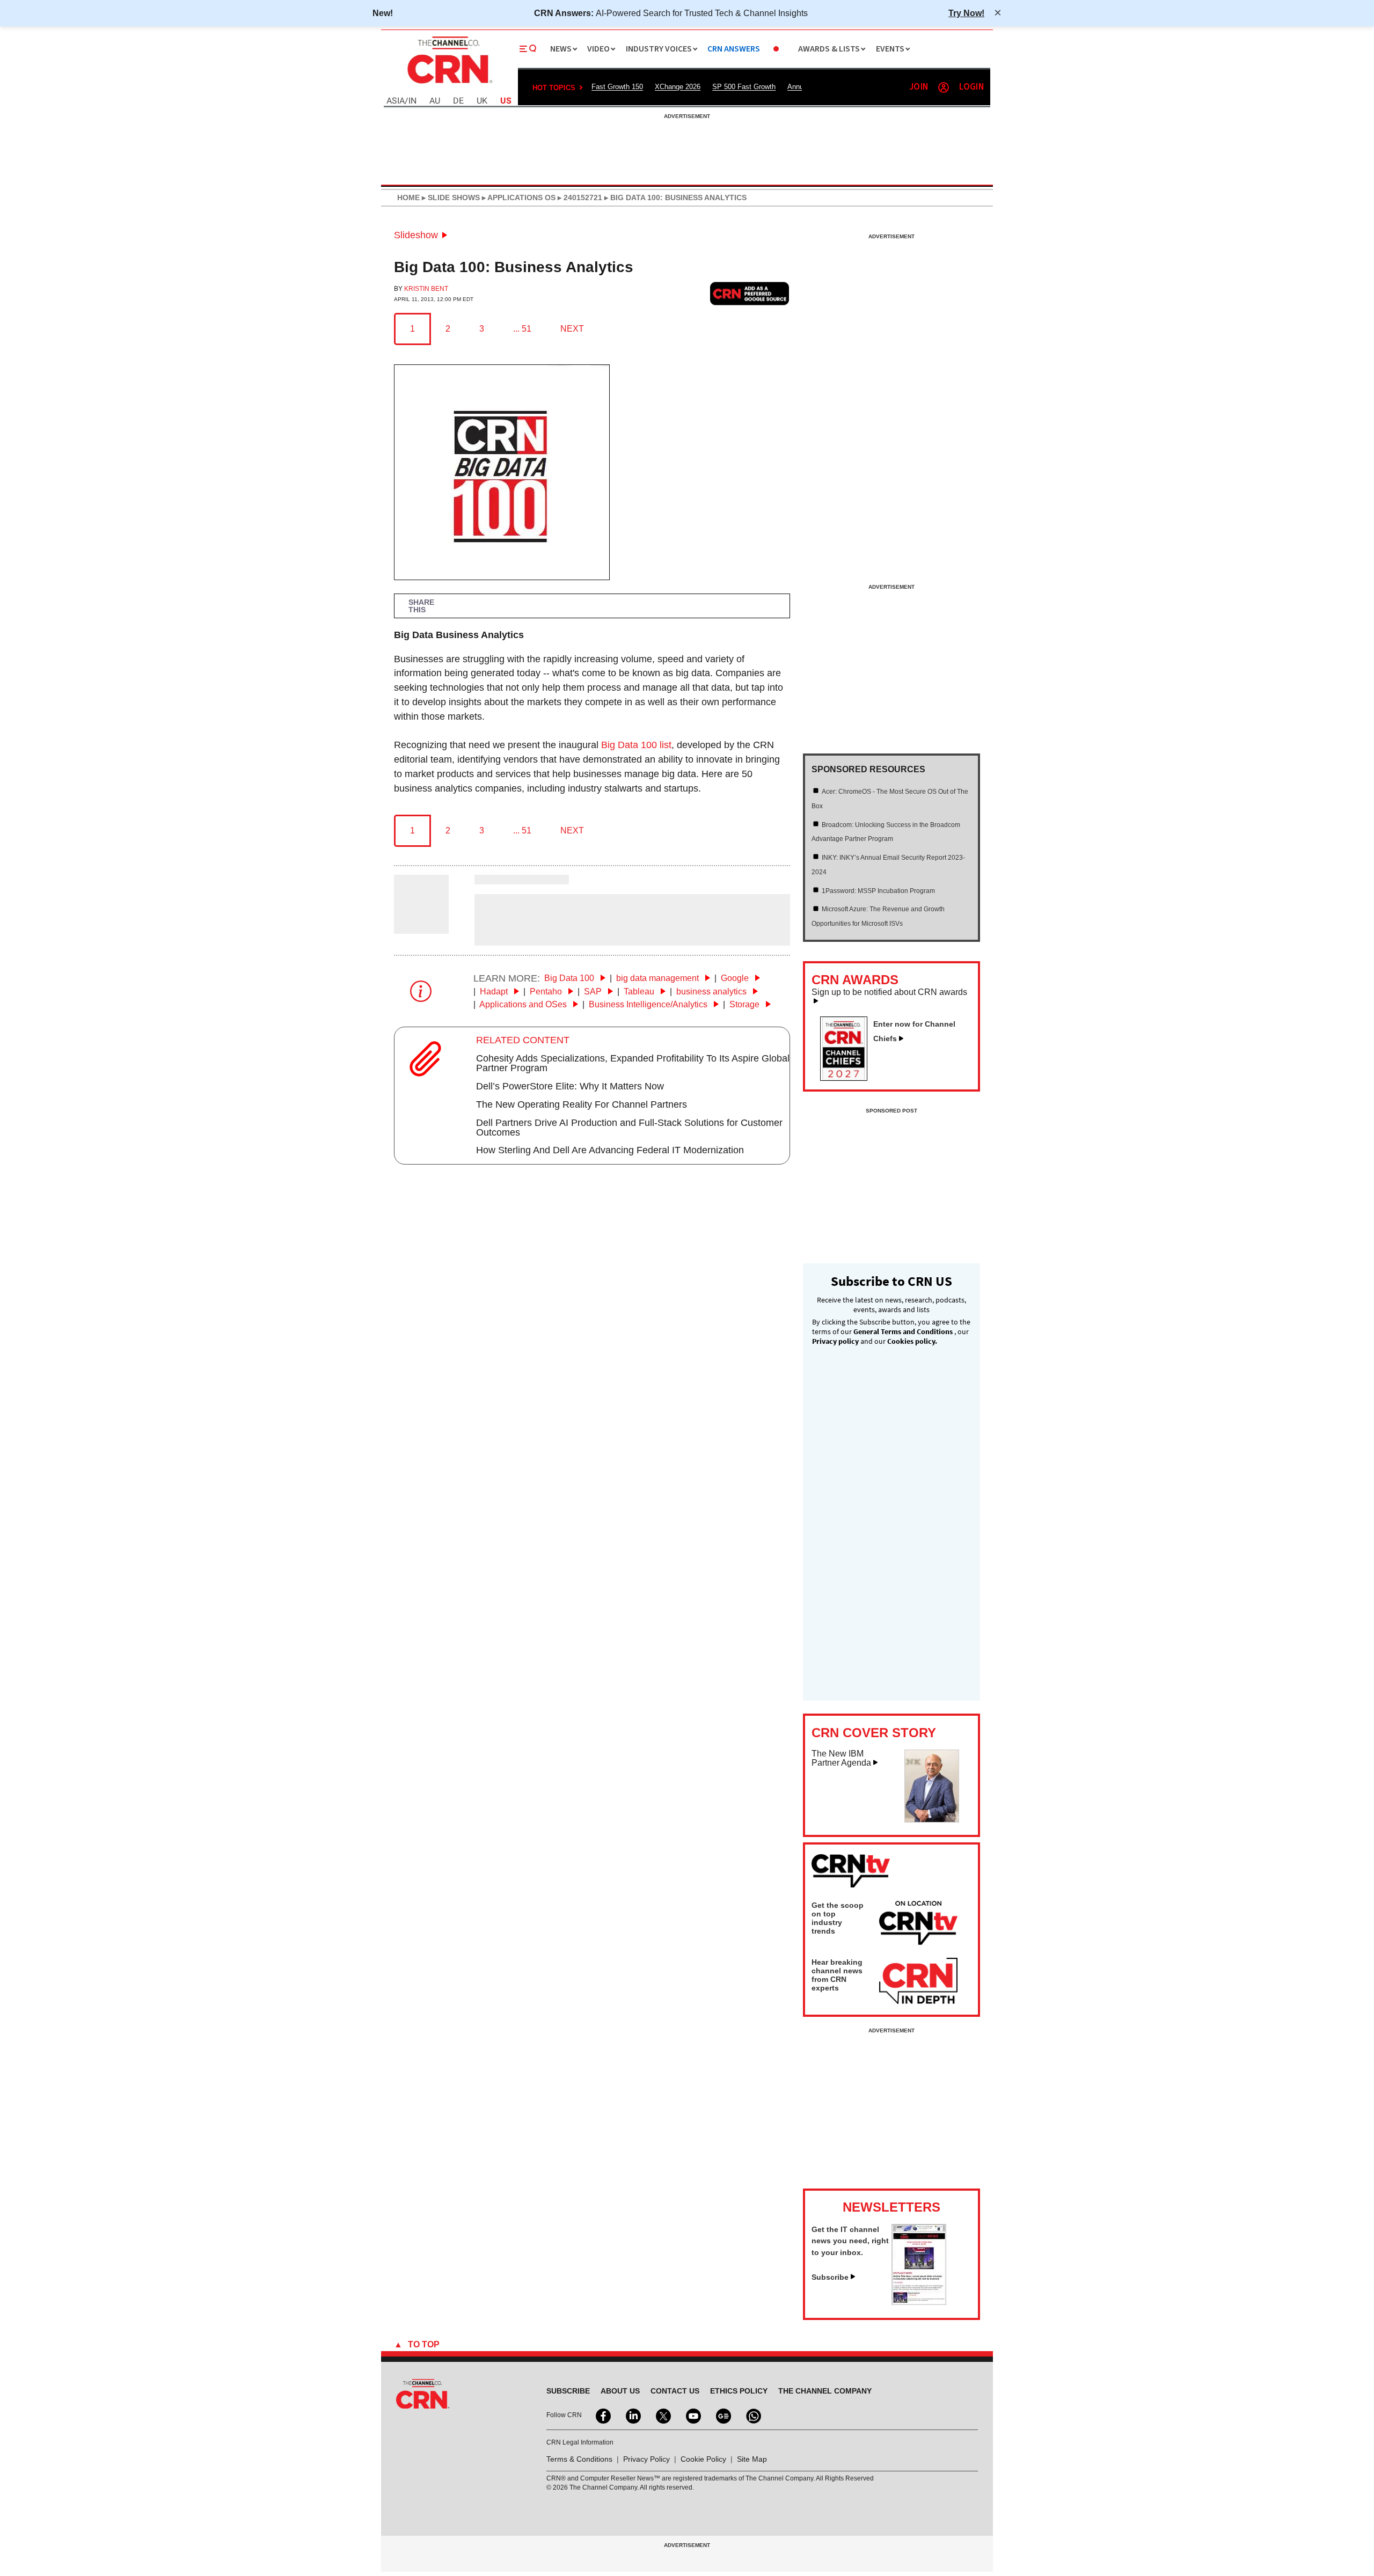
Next (572, 329)
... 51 (522, 329)
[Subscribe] (919, 2302)
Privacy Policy (646, 2459)
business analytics (712, 991)
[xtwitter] (662, 2415)
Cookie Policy (703, 2459)
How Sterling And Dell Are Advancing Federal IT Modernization (610, 1150)
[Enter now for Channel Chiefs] (848, 1078)
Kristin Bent (426, 289)
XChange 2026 (678, 87)
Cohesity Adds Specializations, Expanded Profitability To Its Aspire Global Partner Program (633, 1063)
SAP (594, 991)
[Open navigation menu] (528, 49)
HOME (408, 197)
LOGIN (971, 87)
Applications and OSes (524, 1004)
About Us (620, 2391)
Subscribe (830, 2277)
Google (736, 978)
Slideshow (416, 235)
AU (435, 101)
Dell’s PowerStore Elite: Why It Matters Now (570, 1086)
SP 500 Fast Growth (744, 87)
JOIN (919, 87)
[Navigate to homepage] (449, 85)
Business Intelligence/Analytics (649, 1004)
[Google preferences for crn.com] (750, 293)
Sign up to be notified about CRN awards (889, 992)
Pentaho (547, 991)
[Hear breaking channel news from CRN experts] (918, 1981)
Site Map (752, 2459)
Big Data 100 (570, 978)
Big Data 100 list (636, 745)
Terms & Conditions (579, 2459)
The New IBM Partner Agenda (841, 1758)
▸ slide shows (450, 197)
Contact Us (675, 2391)
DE (458, 101)
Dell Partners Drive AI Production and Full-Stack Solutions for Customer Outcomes (629, 1128)
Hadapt (495, 991)
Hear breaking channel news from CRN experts (837, 1975)
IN (412, 101)
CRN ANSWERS (734, 49)
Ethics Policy (739, 2391)
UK (482, 101)
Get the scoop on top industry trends (838, 1918)
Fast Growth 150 (617, 87)
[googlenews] (722, 2415)
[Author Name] (421, 926)
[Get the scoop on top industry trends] (918, 1924)
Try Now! (966, 13)
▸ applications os (518, 197)
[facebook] (602, 2415)
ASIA (396, 101)
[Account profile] (944, 87)
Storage (746, 1004)
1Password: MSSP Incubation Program (878, 891)
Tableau (640, 991)
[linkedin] (632, 2415)
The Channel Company (825, 2391)
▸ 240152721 (579, 197)
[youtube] (692, 2415)
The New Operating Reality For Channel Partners (582, 1104)
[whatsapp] (752, 2415)
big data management (659, 978)
